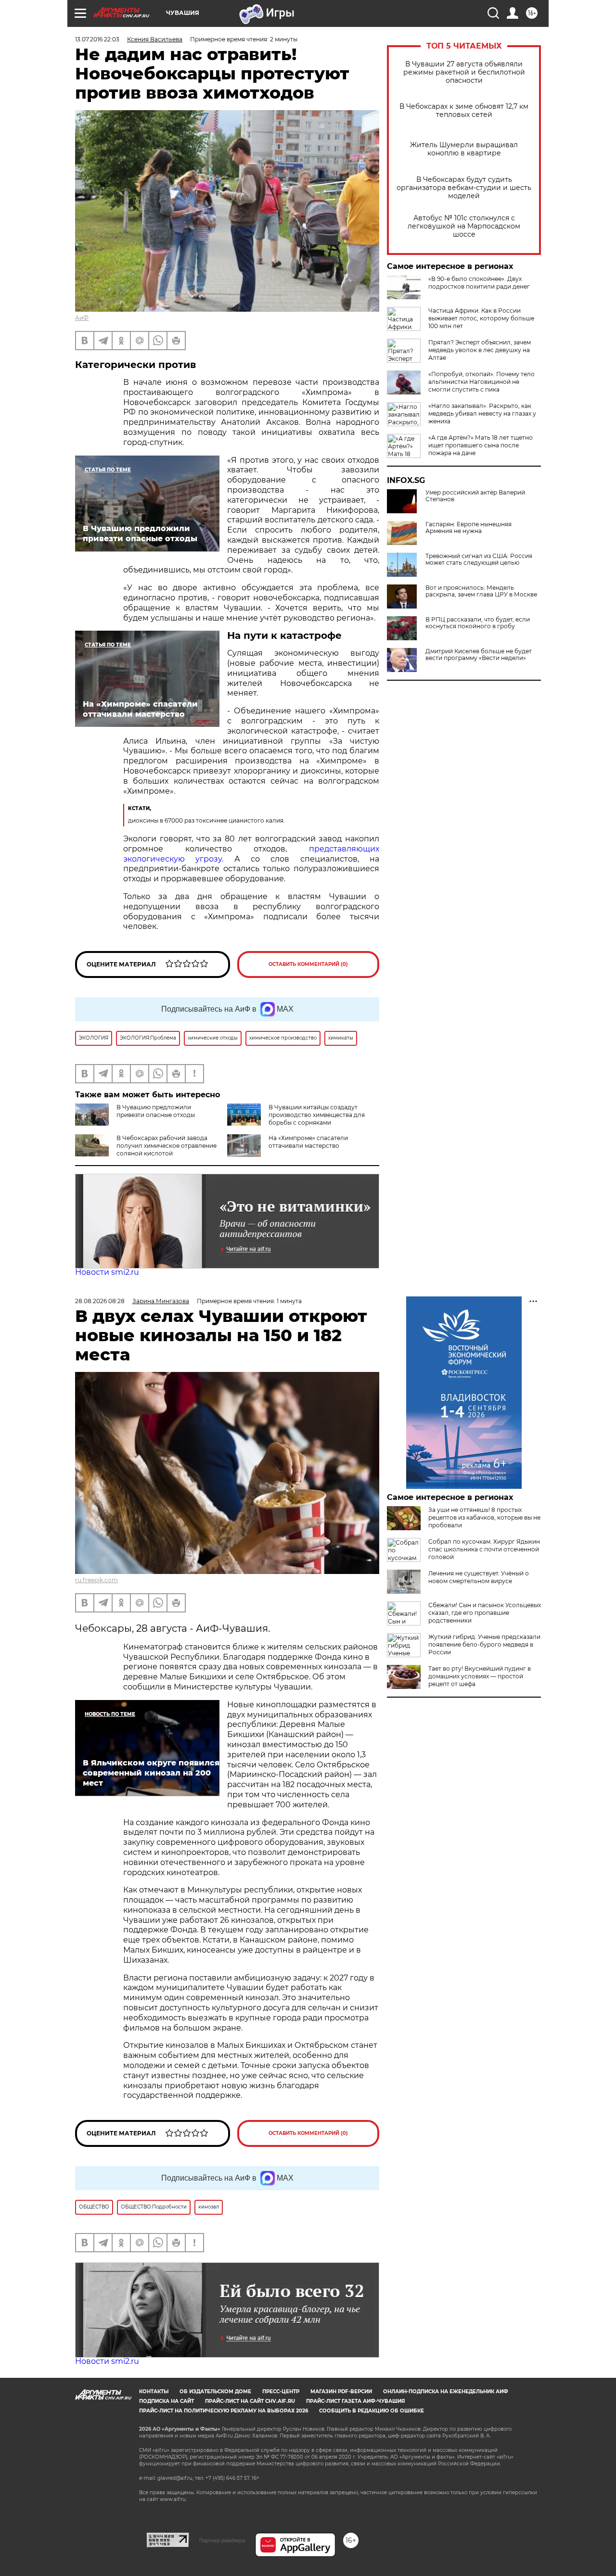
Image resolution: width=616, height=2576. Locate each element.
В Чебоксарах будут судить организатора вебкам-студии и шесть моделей (464, 188)
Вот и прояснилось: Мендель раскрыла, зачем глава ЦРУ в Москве (481, 591)
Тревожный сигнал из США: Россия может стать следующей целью (479, 559)
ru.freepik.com (96, 1580)
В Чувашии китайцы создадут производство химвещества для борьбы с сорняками (317, 1115)
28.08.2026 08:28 (100, 1301)
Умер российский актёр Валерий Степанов (475, 496)
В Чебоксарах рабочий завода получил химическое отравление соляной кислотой (167, 1146)
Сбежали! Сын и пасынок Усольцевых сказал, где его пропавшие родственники (485, 1613)
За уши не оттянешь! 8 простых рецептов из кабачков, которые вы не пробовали (484, 1517)
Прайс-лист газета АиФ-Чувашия (355, 2401)
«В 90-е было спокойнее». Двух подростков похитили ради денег (479, 283)
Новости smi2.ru (107, 1272)
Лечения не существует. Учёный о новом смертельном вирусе (479, 1577)
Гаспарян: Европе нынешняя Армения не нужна (468, 528)
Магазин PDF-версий (341, 2392)
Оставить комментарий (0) (308, 964)
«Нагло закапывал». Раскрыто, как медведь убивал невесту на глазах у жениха (482, 413)
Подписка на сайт (167, 2401)
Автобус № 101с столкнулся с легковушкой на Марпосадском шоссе (464, 226)
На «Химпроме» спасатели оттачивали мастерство (308, 1142)
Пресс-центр (281, 2392)
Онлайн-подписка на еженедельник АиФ (446, 2392)
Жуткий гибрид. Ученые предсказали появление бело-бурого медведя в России (484, 1644)
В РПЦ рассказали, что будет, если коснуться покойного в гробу (478, 623)
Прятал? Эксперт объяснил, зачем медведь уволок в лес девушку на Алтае (480, 350)
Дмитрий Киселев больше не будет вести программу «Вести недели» (479, 655)
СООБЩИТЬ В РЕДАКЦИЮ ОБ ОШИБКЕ (372, 2411)
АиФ (82, 318)
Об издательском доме (215, 2392)
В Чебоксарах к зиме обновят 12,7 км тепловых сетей (464, 111)
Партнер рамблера (222, 2540)
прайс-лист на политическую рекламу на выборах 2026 (224, 2411)
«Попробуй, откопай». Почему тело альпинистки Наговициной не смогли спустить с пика (481, 382)
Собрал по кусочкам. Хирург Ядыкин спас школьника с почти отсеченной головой (484, 1549)
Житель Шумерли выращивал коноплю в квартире (464, 149)
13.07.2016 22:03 (97, 39)
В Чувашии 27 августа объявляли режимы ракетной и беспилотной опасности (464, 72)
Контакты (154, 2392)
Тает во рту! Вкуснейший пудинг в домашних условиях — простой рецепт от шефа (480, 1676)
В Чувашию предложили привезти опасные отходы (156, 1111)
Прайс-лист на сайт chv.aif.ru (250, 2401)
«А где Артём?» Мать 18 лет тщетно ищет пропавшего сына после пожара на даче (481, 445)
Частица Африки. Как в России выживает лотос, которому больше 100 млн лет (481, 318)
